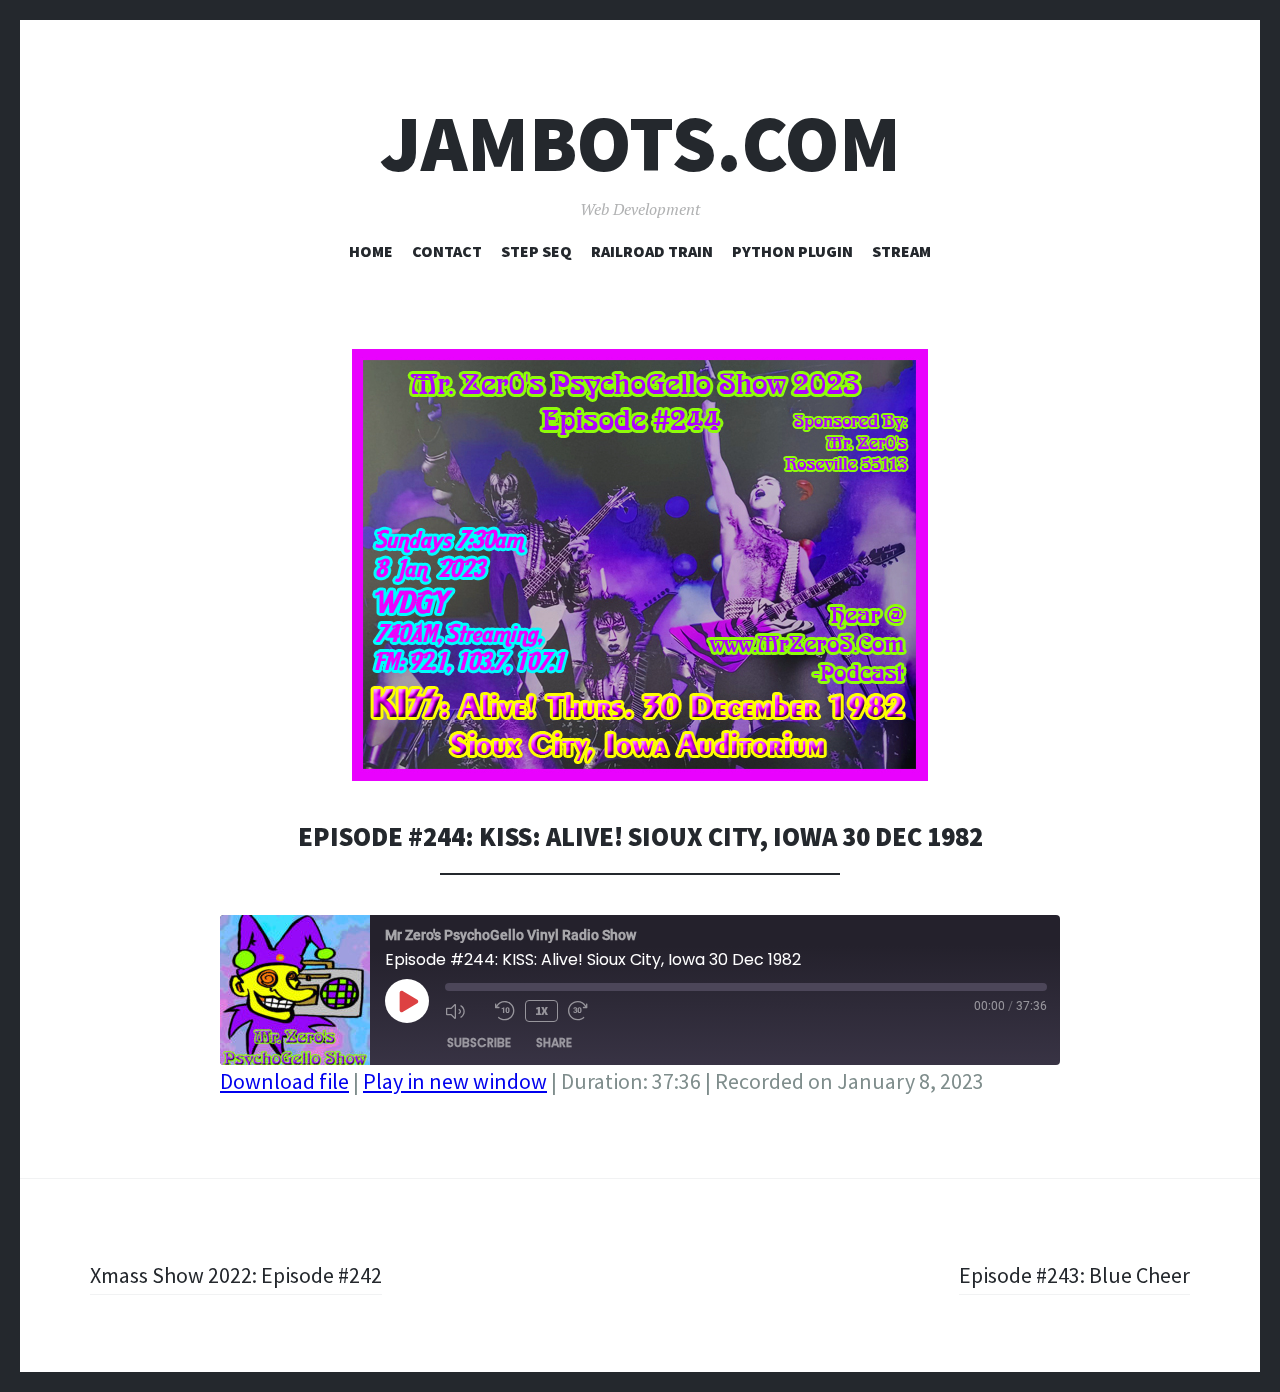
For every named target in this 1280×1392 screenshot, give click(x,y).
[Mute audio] (465, 1011)
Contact (447, 251)
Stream (901, 251)
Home (371, 251)
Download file (284, 1081)
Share (554, 1042)
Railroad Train (652, 251)
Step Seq (536, 251)
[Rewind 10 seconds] (505, 1011)
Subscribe (479, 1042)
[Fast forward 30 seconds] (588, 1011)
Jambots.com (640, 143)
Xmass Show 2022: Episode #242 (236, 1275)
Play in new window (455, 1081)
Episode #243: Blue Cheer (1074, 1275)
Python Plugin (792, 251)
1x (541, 1010)
